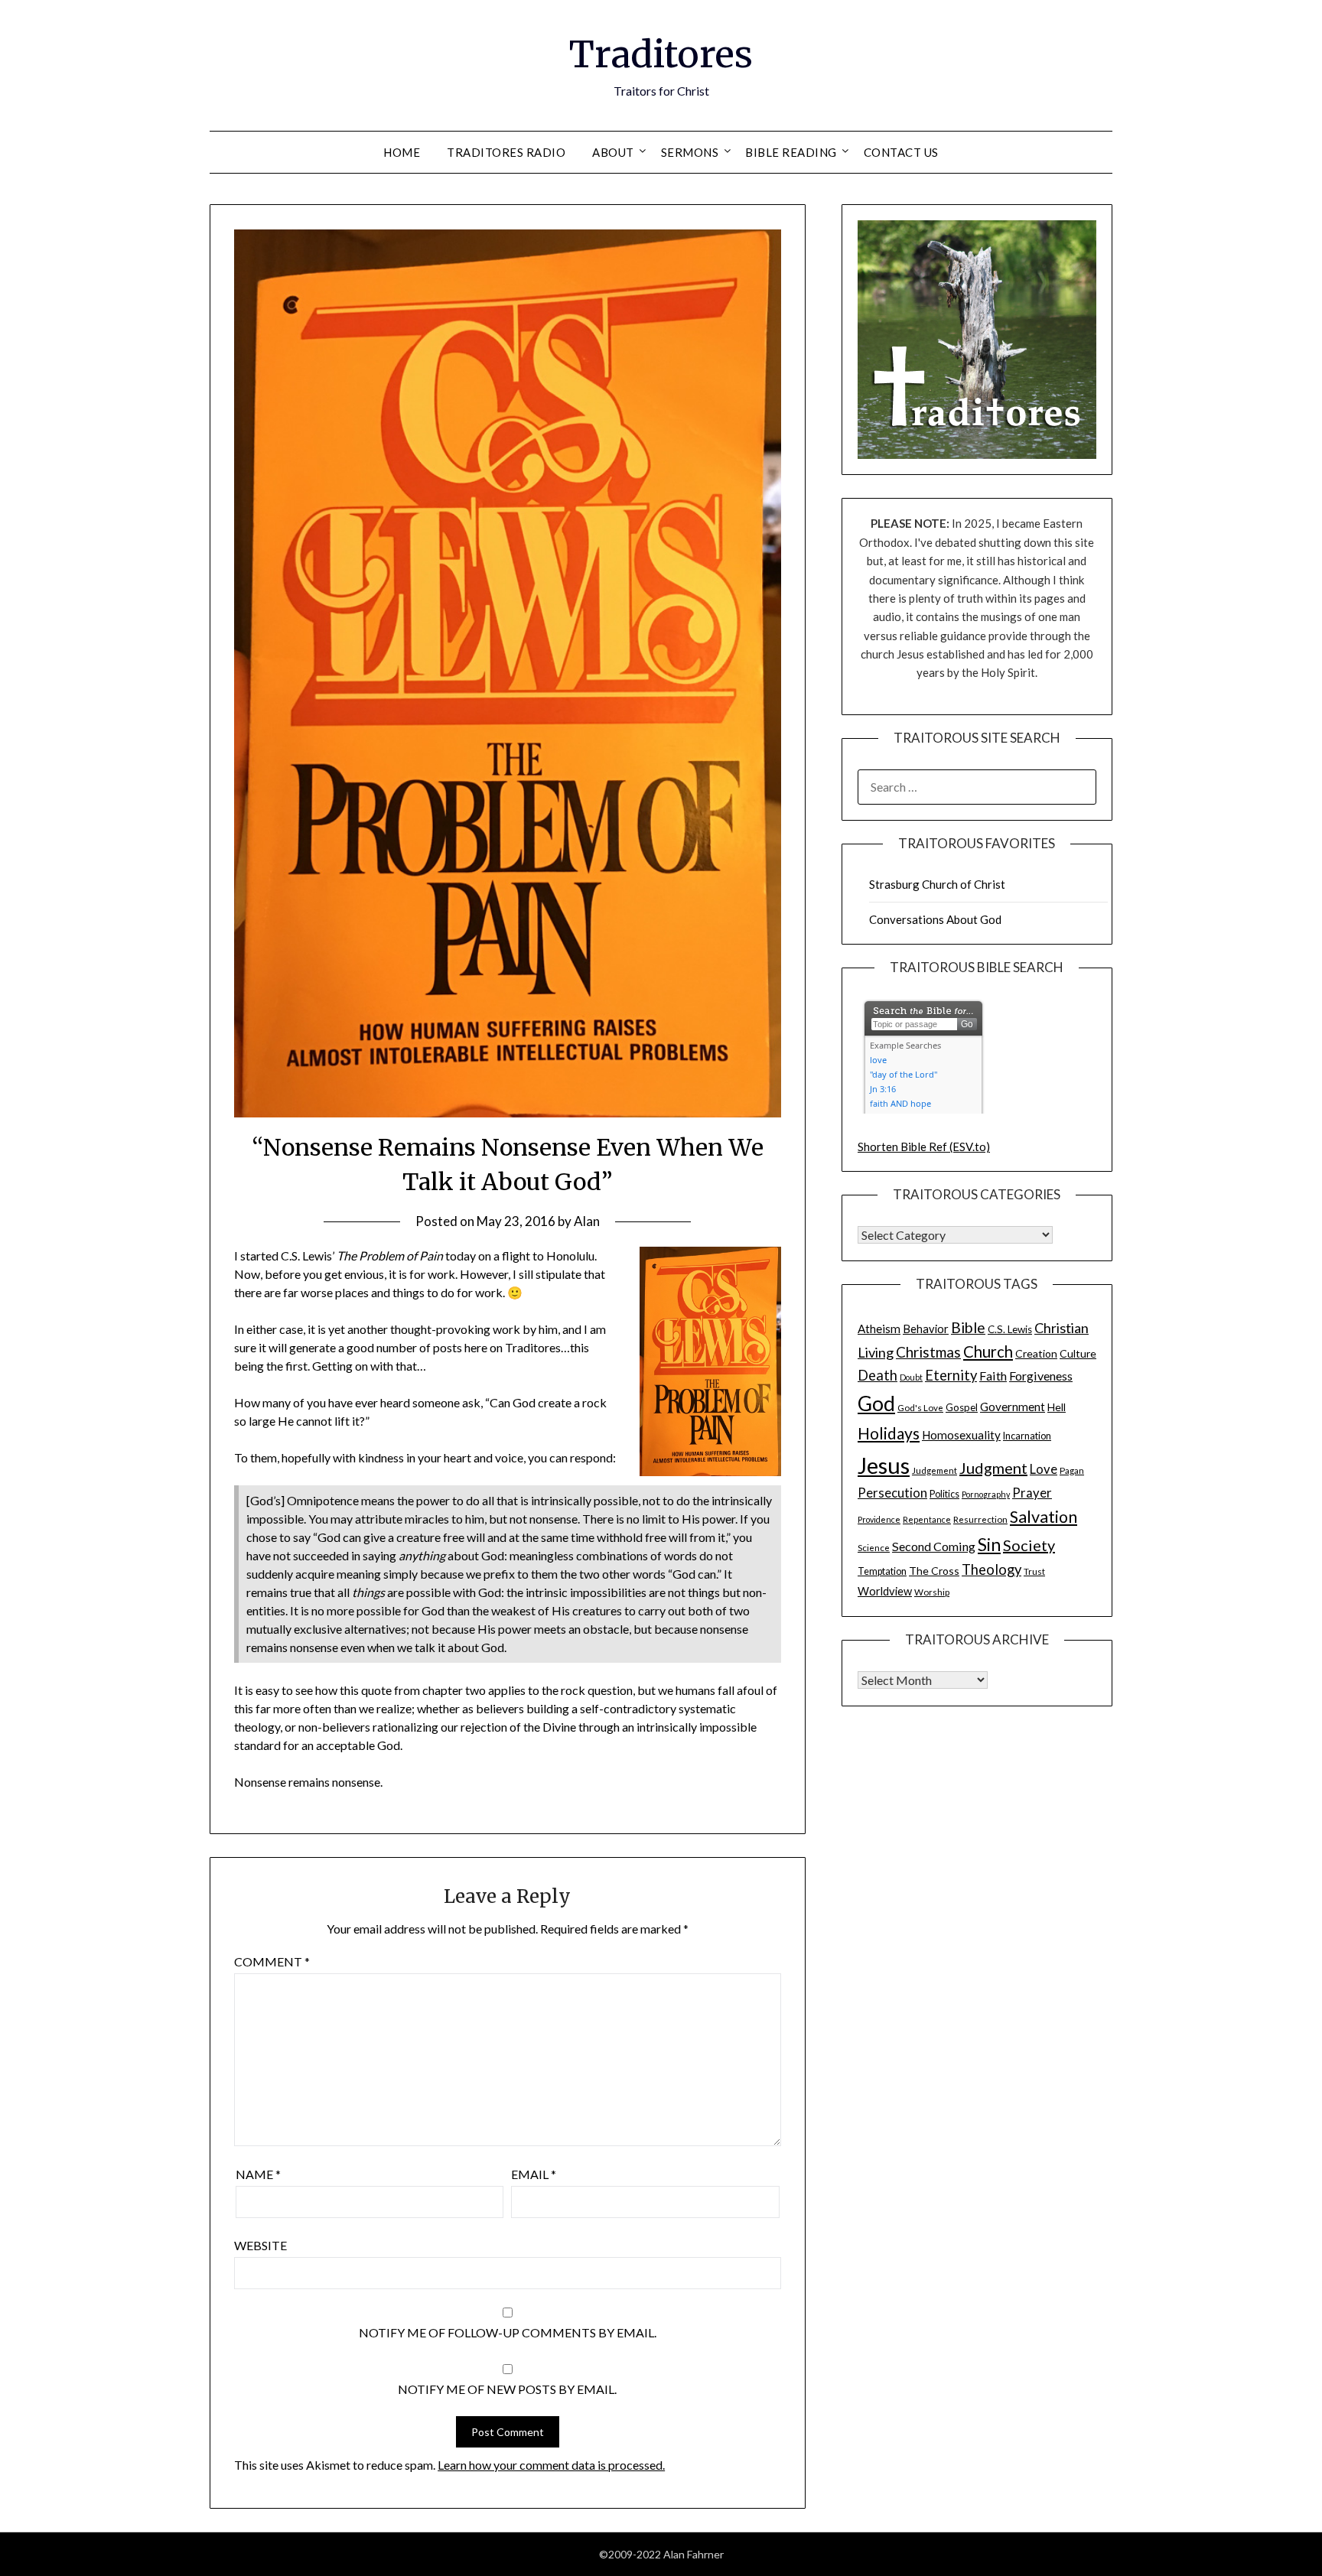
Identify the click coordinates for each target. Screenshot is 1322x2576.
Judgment (993, 1468)
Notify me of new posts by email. (507, 2389)
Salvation (1044, 1517)
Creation (1036, 1353)
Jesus (884, 1465)
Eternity (951, 1375)
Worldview (885, 1591)
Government (1013, 1407)
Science (874, 1547)
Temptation (882, 1571)
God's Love (920, 1407)
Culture (1078, 1353)
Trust (1034, 1571)
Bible (968, 1327)
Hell (1057, 1407)
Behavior (926, 1329)
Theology (991, 1569)
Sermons (690, 152)
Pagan (1072, 1470)
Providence (879, 1519)
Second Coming (934, 1546)
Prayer (1032, 1493)
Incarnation (1027, 1436)
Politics (944, 1494)
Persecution (892, 1493)
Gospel (962, 1407)
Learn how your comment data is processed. (551, 2465)
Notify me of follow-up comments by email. (508, 2332)
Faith (993, 1376)
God (876, 1403)
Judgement (935, 1470)
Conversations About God (935, 919)
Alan (587, 1221)
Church (988, 1351)
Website (260, 2245)
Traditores (661, 54)
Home (402, 152)
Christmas (928, 1352)
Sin (989, 1545)
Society (1029, 1545)
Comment (272, 1961)
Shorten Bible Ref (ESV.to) (924, 1147)
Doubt (911, 1377)
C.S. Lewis (1010, 1329)
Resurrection (980, 1519)
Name (258, 2174)
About (613, 152)
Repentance (927, 1519)
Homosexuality (961, 1435)
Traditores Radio (506, 152)
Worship (932, 1592)
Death (878, 1375)
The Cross (934, 1571)
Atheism (879, 1329)
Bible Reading (791, 152)
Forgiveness (1041, 1376)
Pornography (986, 1494)
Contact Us (901, 152)
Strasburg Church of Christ (937, 884)
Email (534, 2174)
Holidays (889, 1433)
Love (1044, 1469)
